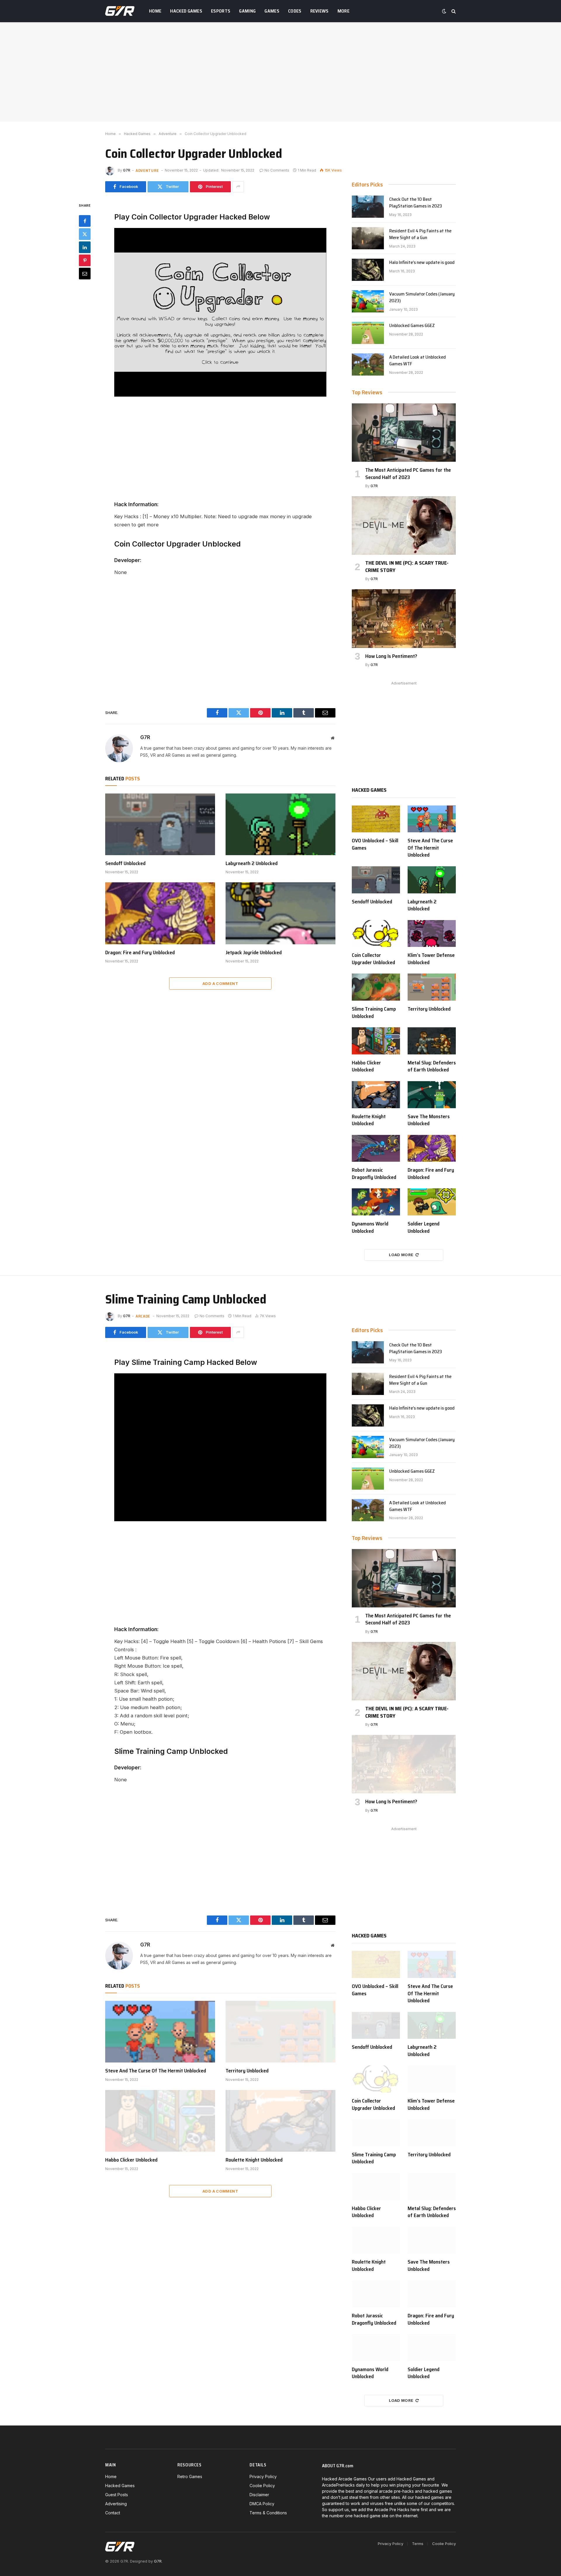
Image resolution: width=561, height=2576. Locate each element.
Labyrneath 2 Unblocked (252, 863)
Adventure (147, 170)
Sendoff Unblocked (125, 863)
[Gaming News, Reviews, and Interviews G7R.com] (120, 11)
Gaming (247, 11)
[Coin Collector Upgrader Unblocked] (376, 934)
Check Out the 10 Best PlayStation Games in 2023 (416, 203)
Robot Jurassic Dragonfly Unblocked (374, 1174)
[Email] (85, 274)
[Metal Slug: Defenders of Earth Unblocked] (432, 1041)
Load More (401, 1255)
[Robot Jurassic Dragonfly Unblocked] (376, 1148)
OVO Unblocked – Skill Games (375, 844)
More (343, 11)
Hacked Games (186, 11)
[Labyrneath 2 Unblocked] (280, 824)
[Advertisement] (280, 72)
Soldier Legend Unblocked (424, 1227)
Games (272, 11)
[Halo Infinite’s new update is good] (368, 270)
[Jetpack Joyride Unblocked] (280, 913)
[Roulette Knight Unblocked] (376, 1095)
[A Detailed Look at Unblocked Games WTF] (368, 364)
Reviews (320, 11)
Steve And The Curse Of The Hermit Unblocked (430, 848)
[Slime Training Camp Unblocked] (376, 987)
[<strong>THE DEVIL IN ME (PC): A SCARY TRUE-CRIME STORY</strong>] (404, 525)
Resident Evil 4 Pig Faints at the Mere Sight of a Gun (420, 234)
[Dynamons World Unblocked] (376, 1202)
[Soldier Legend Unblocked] (432, 1202)
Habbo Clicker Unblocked (366, 1066)
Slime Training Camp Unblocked (374, 1013)
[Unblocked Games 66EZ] (368, 333)
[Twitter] (85, 234)
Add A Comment (220, 983)
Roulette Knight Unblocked (369, 1120)
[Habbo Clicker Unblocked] (376, 1041)
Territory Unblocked (429, 1009)
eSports (221, 11)
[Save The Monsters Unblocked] (432, 1095)
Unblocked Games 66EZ (412, 326)
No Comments (277, 170)
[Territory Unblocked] (432, 987)
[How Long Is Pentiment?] (404, 618)
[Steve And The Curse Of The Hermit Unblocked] (432, 819)
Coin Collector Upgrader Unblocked (373, 959)
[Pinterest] (85, 260)
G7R (127, 170)
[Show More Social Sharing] (238, 187)
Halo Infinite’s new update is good (422, 263)
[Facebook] (85, 221)
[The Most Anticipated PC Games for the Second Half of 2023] (404, 433)
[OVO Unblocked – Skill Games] (376, 819)
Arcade (143, 1316)
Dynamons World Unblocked (370, 1227)
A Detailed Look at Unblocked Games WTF (418, 361)
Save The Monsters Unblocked (429, 1120)
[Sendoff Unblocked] (160, 824)
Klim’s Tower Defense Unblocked (431, 959)
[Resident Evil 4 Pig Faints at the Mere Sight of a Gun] (368, 238)
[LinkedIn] (85, 247)
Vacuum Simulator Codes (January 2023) (422, 298)
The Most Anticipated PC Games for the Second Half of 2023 (408, 474)
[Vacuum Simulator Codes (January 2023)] (368, 301)
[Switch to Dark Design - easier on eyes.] (444, 11)
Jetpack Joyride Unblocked (254, 952)
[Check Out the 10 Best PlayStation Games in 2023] (368, 207)
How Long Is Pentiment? (391, 656)
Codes (295, 11)
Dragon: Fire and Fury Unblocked (140, 952)
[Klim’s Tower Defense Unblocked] (432, 934)
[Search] (453, 11)
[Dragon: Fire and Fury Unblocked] (160, 913)
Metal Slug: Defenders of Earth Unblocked (432, 1066)
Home (155, 11)
